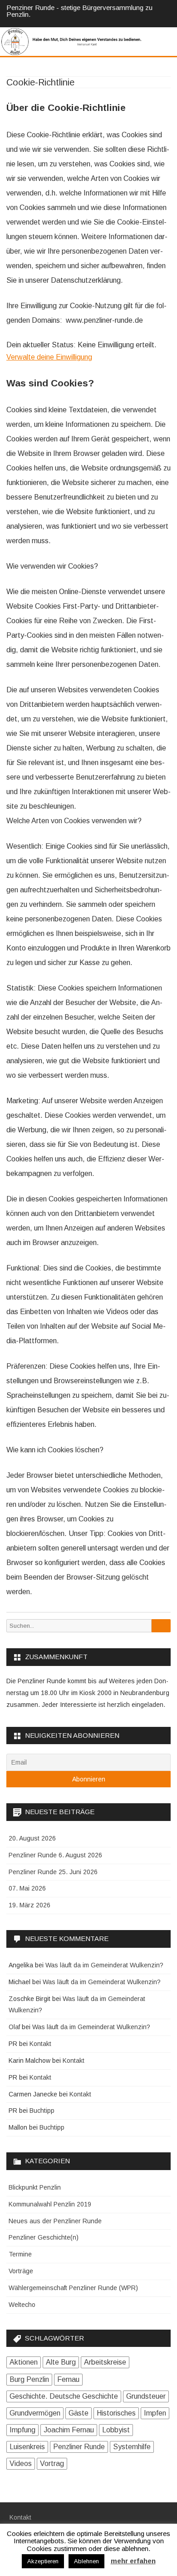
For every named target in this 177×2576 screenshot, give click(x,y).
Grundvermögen (35, 2413)
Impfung (22, 2430)
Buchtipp (42, 2111)
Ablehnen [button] (86, 2561)
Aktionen (24, 2362)
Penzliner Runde (79, 2447)
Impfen (155, 2413)
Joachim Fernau (69, 2430)
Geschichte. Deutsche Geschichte (64, 2396)
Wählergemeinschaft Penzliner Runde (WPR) (73, 2288)
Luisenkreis (27, 2447)
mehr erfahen (133, 2561)
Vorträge (21, 2271)
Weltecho (22, 2305)
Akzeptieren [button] (43, 2561)
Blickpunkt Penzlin (35, 2187)
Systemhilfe (132, 2447)
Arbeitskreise (105, 2362)
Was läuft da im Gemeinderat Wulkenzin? (104, 1965)
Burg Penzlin (29, 2379)
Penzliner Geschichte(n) (44, 2237)
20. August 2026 (32, 1838)
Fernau (68, 2379)
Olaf (14, 2027)
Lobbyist (116, 2430)
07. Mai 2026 (27, 1888)
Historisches (116, 2413)
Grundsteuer (146, 2396)
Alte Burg (61, 2362)
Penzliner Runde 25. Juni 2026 (53, 1872)
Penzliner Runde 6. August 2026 (55, 1855)
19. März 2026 (29, 1905)
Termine (20, 2254)
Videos (21, 2463)
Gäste (79, 2413)
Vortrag (52, 2463)
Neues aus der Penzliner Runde (55, 2221)
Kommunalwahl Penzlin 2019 (50, 2204)
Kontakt (40, 2044)
